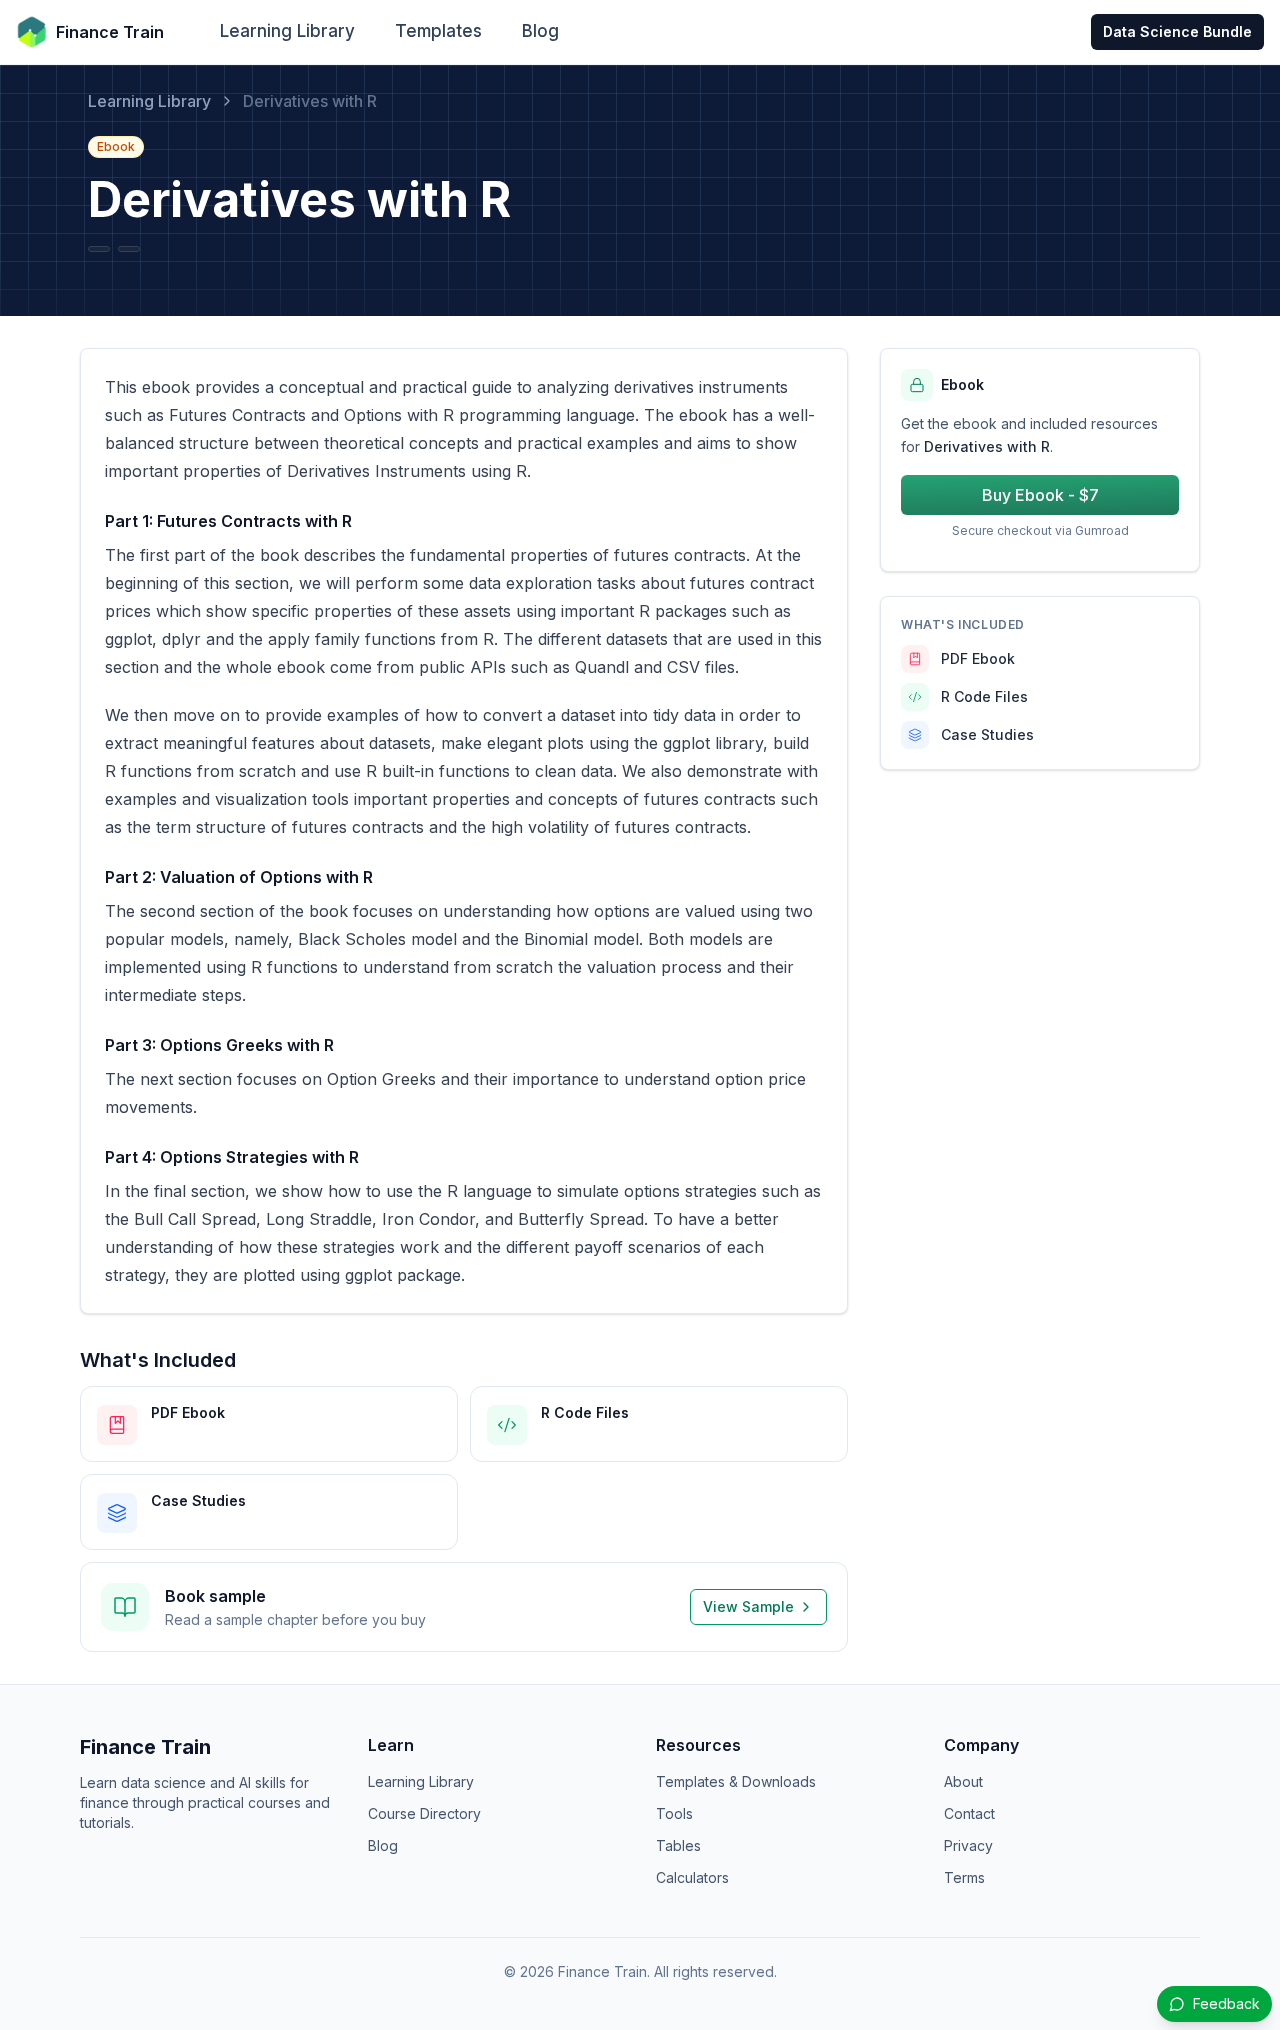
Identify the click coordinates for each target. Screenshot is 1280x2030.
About (963, 1781)
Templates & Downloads (736, 1781)
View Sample (748, 1606)
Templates (438, 31)
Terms (964, 1877)
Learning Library (287, 31)
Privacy (968, 1845)
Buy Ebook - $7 (1040, 495)
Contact (969, 1813)
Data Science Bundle (1177, 31)
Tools (674, 1813)
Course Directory (424, 1813)
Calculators (692, 1877)
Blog (540, 31)
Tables (678, 1845)
